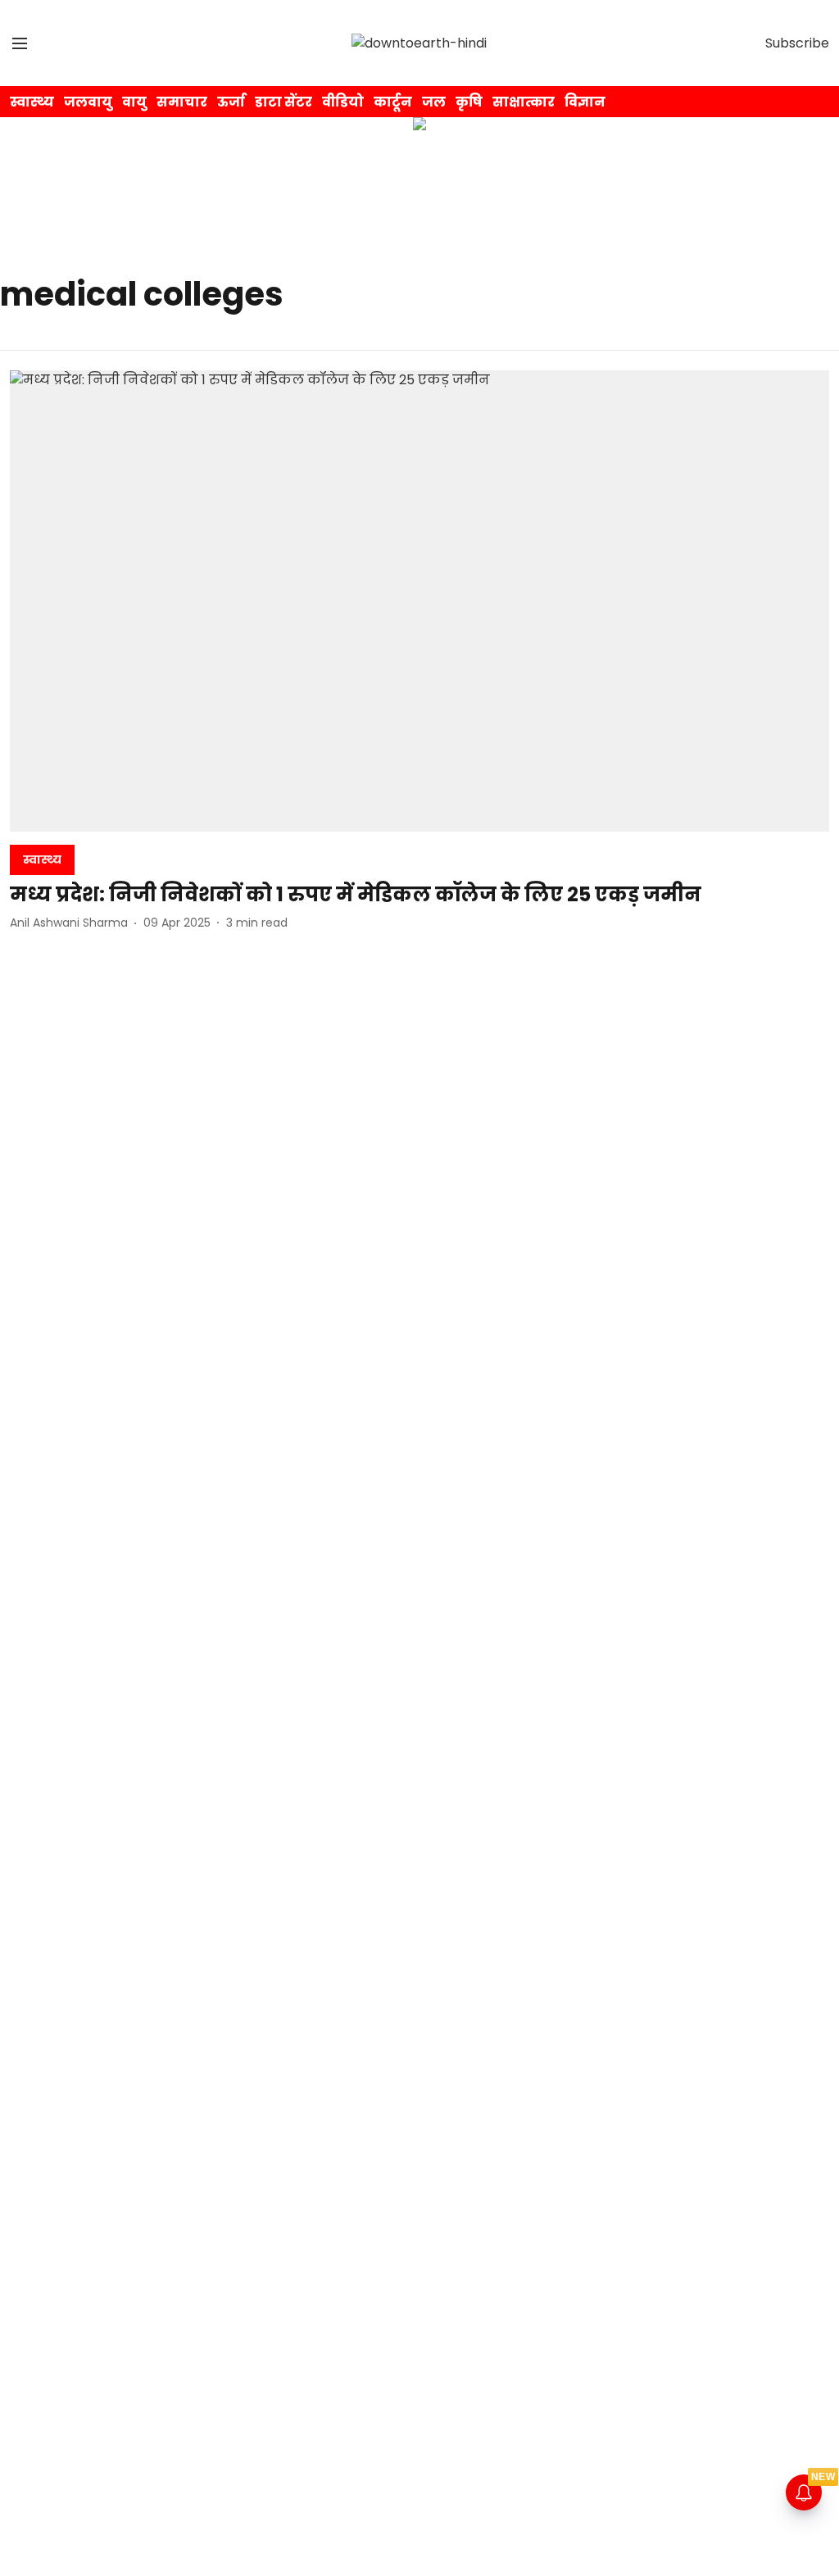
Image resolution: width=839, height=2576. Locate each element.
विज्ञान (585, 102)
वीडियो (343, 102)
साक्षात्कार (524, 102)
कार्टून (393, 102)
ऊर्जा (231, 102)
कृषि (469, 102)
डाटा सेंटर (283, 102)
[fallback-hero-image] (419, 601)
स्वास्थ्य (32, 102)
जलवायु (88, 102)
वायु (134, 102)
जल (434, 102)
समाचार (182, 102)
